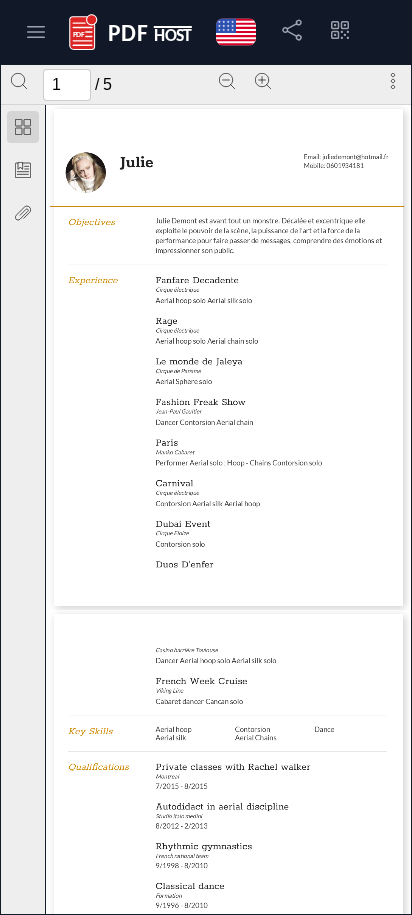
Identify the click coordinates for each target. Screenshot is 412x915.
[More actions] (393, 81)
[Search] (19, 81)
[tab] (23, 130)
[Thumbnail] (23, 127)
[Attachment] (23, 213)
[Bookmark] (23, 170)
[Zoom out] (227, 81)
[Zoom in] (263, 81)
